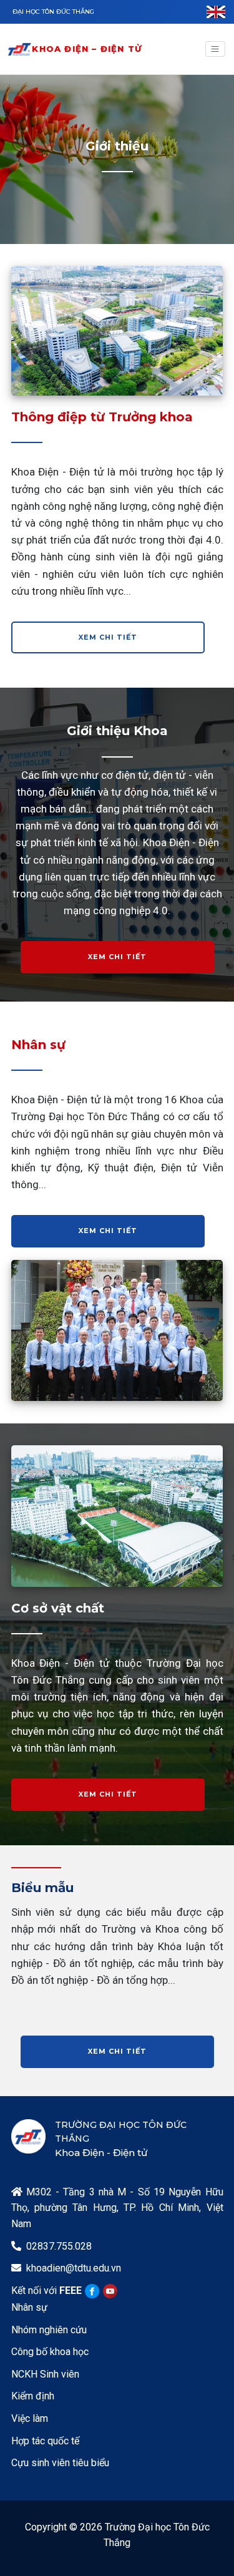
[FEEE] (19, 49)
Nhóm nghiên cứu (49, 2330)
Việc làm (30, 2418)
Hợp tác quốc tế (45, 2441)
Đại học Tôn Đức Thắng (53, 12)
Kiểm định (33, 2396)
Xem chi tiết (108, 637)
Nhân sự (29, 2307)
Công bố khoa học (50, 2352)
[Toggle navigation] (215, 49)
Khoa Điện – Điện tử (87, 49)
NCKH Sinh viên (45, 2374)
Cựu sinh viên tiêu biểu (60, 2463)
